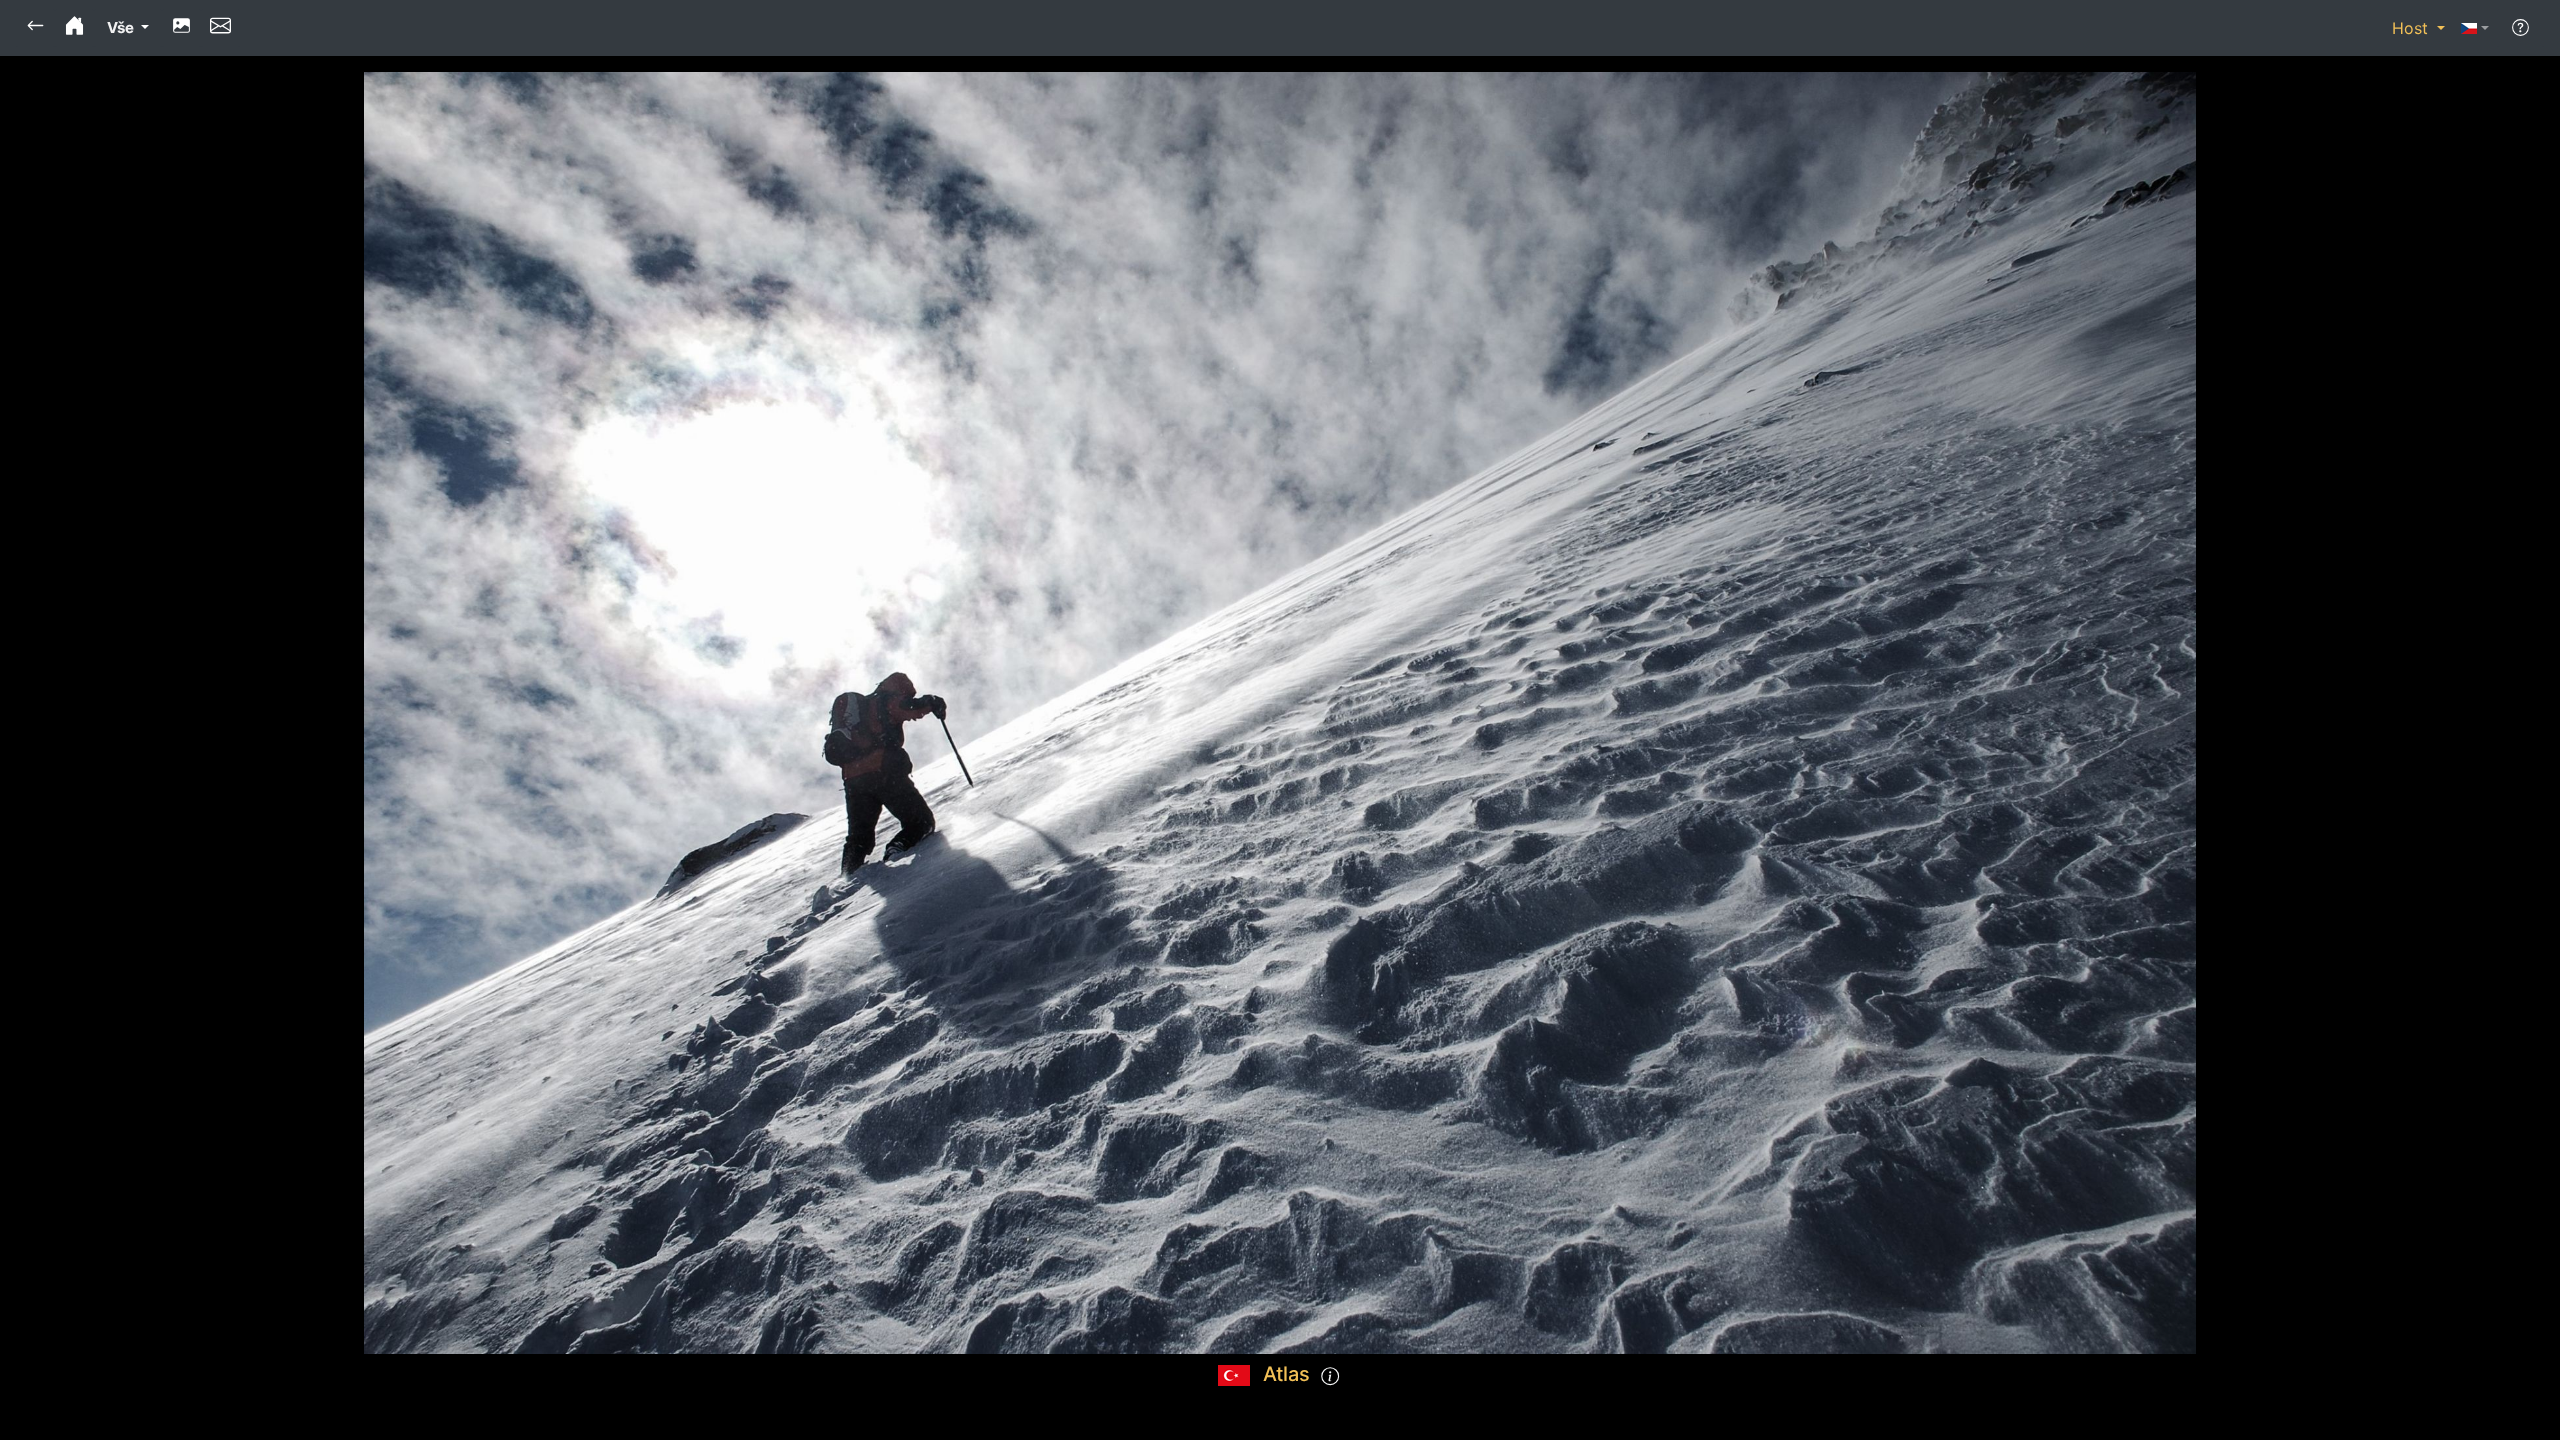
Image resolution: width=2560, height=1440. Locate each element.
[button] (35, 28)
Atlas (1286, 1374)
